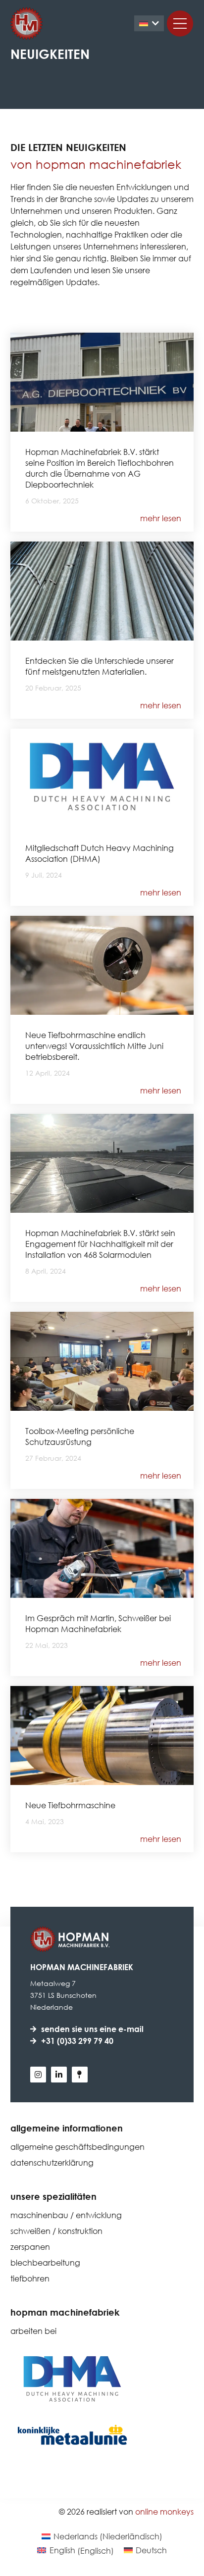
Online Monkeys (164, 2511)
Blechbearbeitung (45, 2262)
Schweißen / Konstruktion (56, 2231)
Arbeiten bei (33, 2331)
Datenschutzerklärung (52, 2162)
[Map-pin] (80, 2075)
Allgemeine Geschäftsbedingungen (77, 2147)
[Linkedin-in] (59, 2075)
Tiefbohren (30, 2278)
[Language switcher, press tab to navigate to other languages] (149, 24)
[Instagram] (38, 2075)
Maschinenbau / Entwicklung (66, 2215)
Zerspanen (30, 2247)
